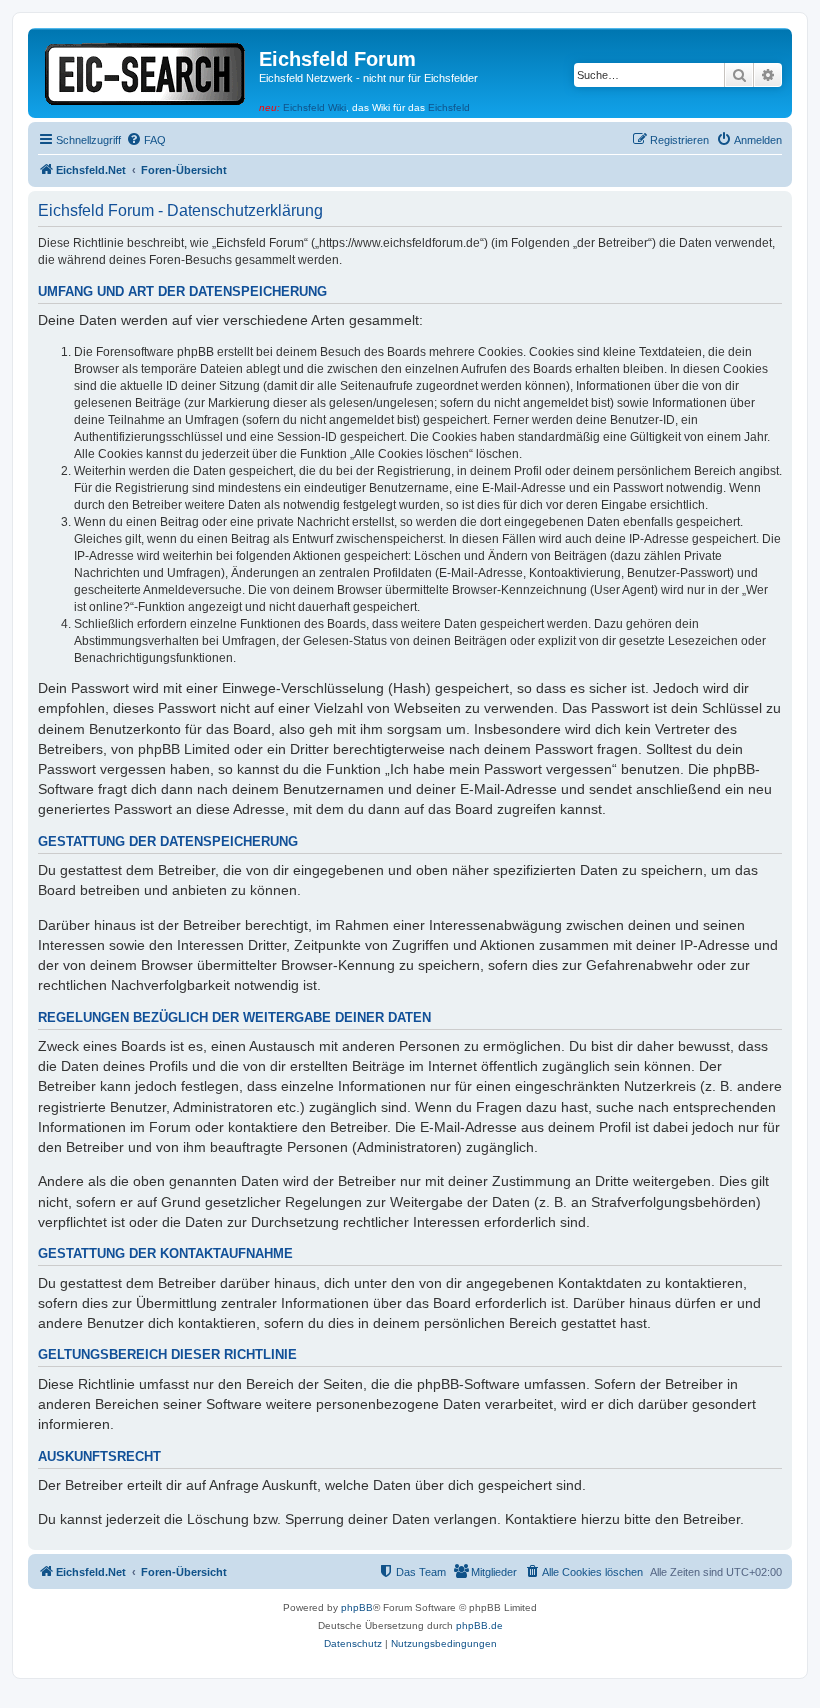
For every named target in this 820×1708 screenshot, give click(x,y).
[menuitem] (146, 140)
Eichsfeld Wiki (314, 107)
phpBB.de (479, 1625)
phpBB (357, 1607)
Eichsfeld (449, 107)
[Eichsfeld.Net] (146, 70)
